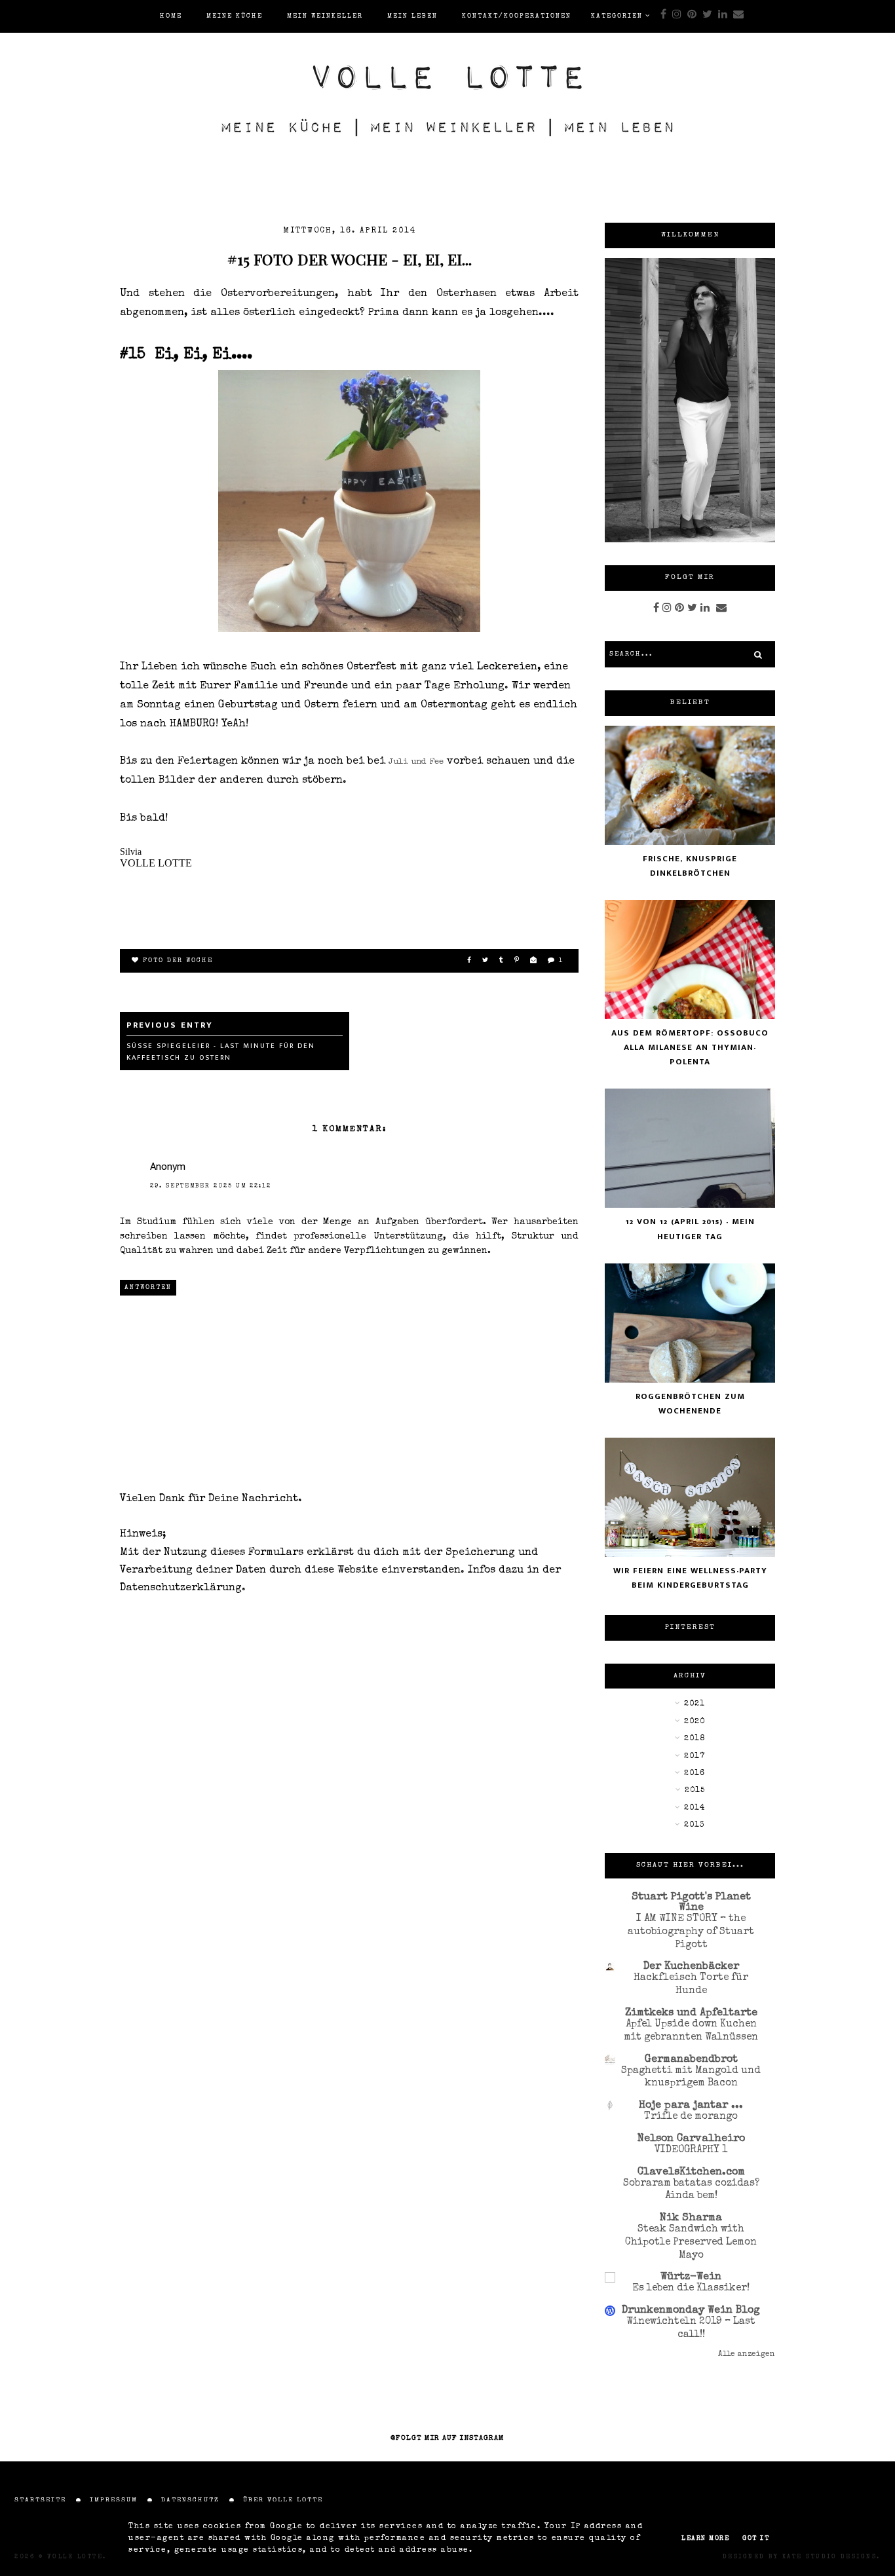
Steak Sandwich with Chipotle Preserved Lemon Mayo (691, 2243)
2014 (695, 1808)
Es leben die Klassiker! (691, 2288)
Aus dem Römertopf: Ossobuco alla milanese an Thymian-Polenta (690, 1047)
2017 (695, 1757)
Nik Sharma (691, 2218)
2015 (695, 1791)
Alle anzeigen (747, 2355)
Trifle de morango (691, 2117)
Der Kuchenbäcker (691, 1967)
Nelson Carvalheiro (691, 2139)
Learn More (705, 2539)
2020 (695, 1722)
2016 (695, 1774)
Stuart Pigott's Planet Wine (691, 1903)
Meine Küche (235, 16)
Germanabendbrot (691, 2060)
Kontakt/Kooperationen (517, 16)
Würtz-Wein (691, 2277)
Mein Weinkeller (325, 16)
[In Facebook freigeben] (470, 961)
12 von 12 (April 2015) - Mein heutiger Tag (690, 1229)
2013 (695, 1825)
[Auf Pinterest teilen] (517, 961)
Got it (756, 2539)
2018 (695, 1739)
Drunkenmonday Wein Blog (691, 2311)
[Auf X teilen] (486, 961)
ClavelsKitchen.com (691, 2173)
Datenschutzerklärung (181, 1588)
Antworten (148, 1288)
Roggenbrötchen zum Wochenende (690, 1404)
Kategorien (617, 16)
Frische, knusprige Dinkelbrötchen (690, 866)
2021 (695, 1704)
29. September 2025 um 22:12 (211, 1186)
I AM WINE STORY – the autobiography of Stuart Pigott (691, 1932)
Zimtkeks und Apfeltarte (691, 2013)
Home (171, 16)
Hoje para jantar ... (691, 2106)
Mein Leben (412, 16)
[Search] (758, 654)
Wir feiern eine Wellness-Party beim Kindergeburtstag (690, 1578)
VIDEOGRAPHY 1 (691, 2150)
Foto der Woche (178, 961)
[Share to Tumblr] (502, 961)
